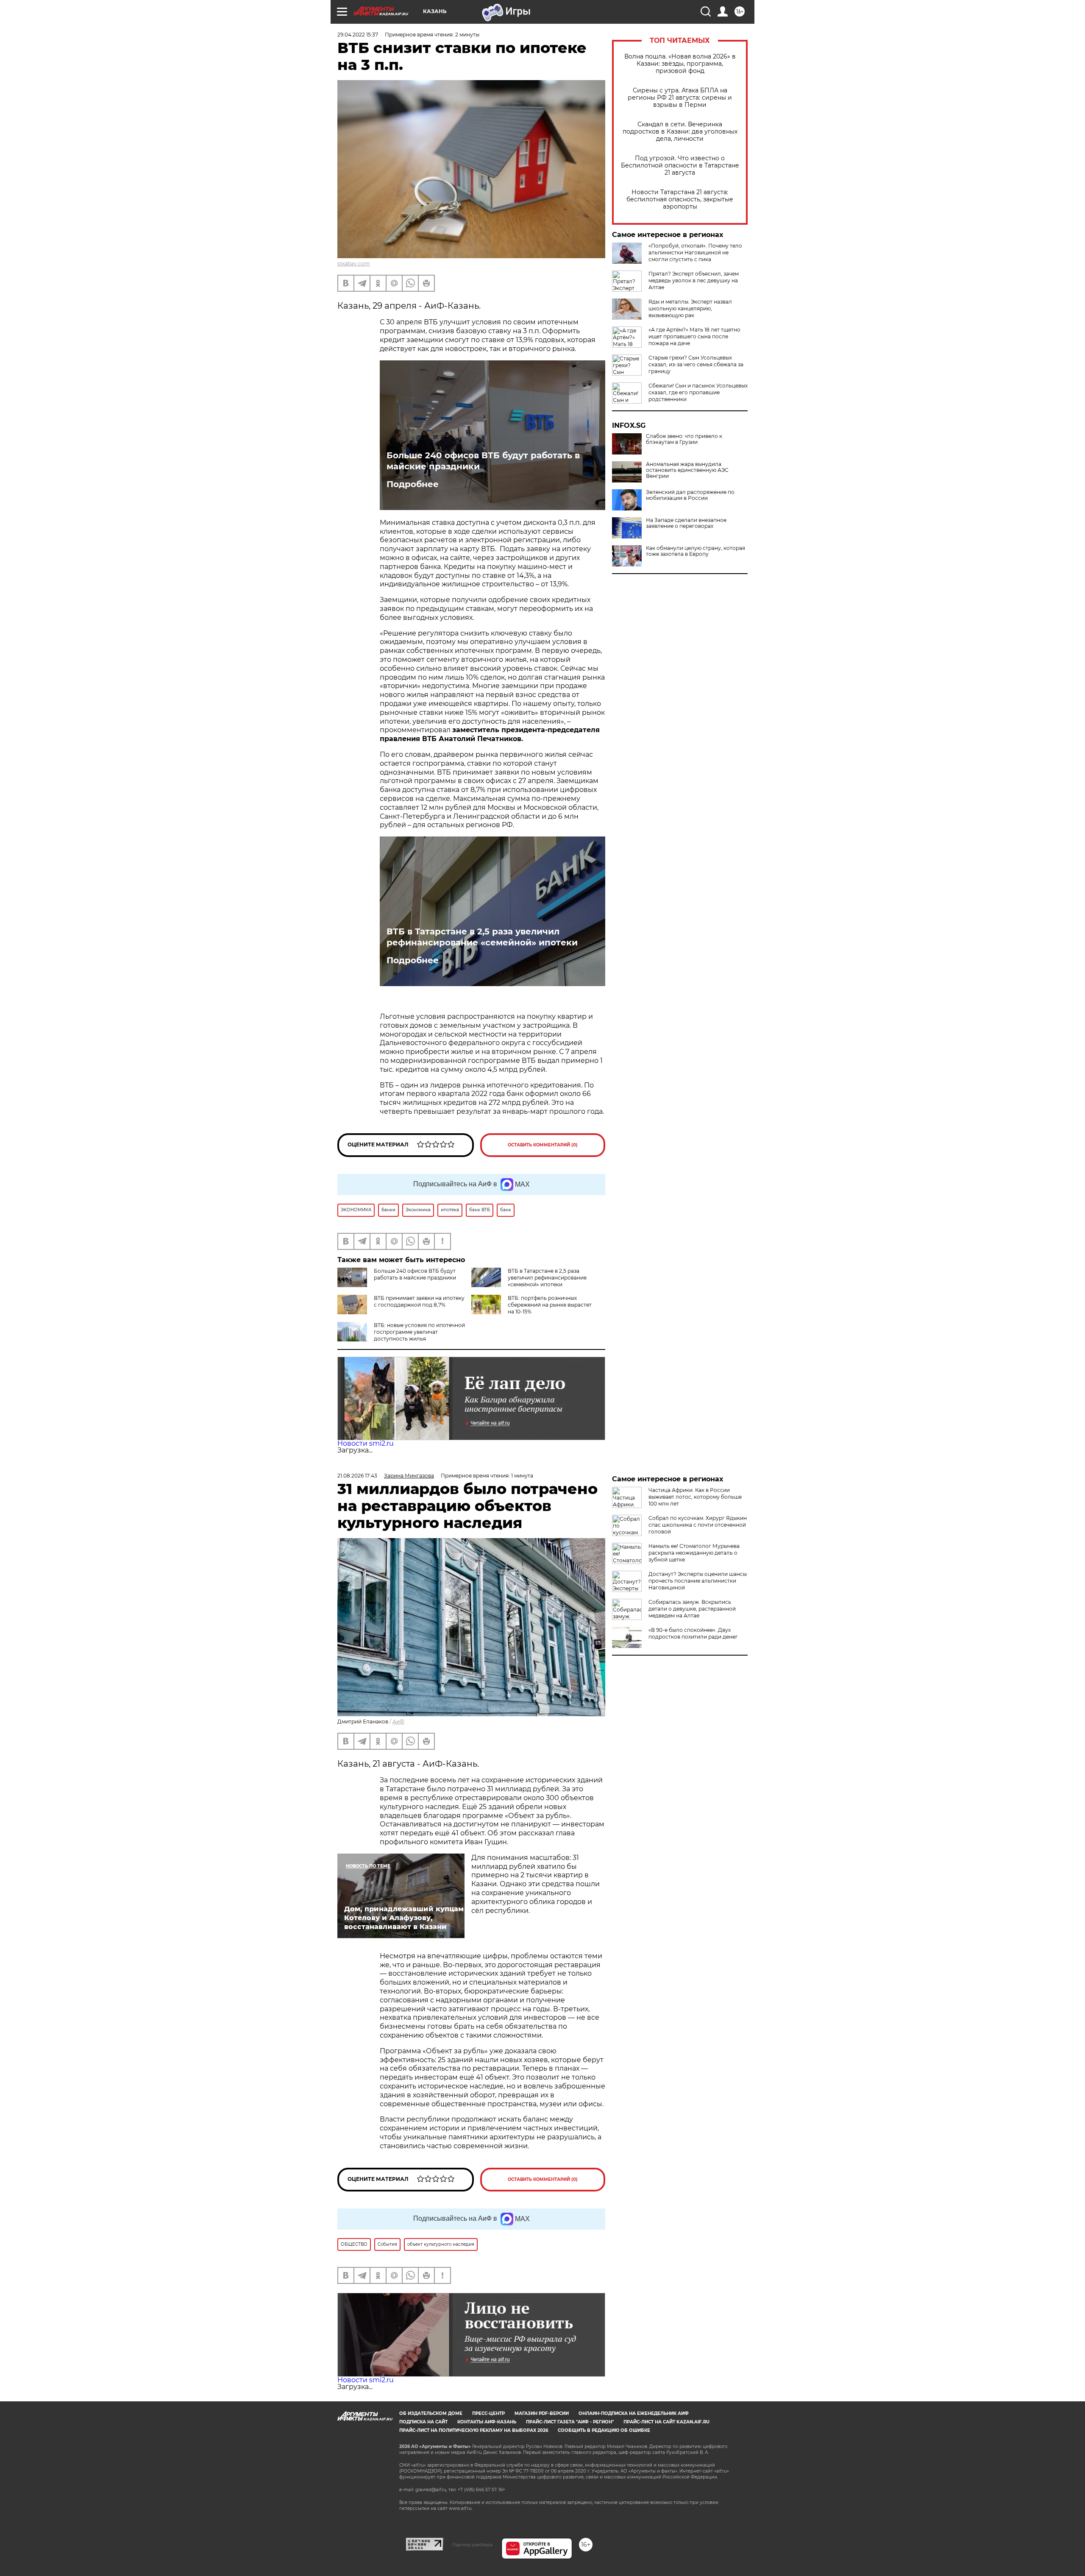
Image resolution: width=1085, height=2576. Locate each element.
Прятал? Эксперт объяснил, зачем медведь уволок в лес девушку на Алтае (694, 280)
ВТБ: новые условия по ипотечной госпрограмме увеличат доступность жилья (419, 1332)
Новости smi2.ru (366, 1443)
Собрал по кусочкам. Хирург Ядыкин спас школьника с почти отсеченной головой (698, 1525)
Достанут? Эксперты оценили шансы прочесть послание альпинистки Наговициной (698, 1581)
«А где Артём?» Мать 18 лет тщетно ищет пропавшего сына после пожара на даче (694, 336)
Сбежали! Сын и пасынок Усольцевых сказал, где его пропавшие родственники (698, 392)
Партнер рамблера (472, 2545)
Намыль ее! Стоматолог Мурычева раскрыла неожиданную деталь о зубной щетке (694, 1553)
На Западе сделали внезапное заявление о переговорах (686, 523)
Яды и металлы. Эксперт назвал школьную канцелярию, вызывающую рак (690, 308)
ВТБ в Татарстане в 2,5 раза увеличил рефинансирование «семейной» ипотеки (482, 937)
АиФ (398, 1722)
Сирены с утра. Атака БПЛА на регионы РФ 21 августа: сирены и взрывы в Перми (680, 98)
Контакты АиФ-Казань (487, 2422)
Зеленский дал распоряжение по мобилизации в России (690, 495)
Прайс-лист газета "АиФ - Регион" (570, 2422)
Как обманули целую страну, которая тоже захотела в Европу (696, 551)
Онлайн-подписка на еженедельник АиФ (634, 2413)
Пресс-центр (488, 2413)
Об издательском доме (431, 2413)
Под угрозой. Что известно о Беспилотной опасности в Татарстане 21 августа (680, 166)
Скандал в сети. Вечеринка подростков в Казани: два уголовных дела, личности (680, 132)
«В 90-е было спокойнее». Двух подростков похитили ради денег (693, 1633)
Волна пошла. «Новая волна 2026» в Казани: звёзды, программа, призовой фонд (680, 64)
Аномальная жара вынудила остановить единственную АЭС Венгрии (687, 470)
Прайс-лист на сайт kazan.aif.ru (666, 2422)
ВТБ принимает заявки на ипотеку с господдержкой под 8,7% (419, 1301)
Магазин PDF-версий (542, 2413)
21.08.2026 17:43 (357, 1476)
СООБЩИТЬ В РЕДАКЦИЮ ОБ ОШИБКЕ (604, 2430)
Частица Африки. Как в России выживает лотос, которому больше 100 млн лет (695, 1497)
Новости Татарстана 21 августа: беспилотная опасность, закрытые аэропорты (680, 199)
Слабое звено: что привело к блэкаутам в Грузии (684, 439)
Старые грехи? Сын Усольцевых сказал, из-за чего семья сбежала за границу (696, 364)
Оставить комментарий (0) (543, 1145)
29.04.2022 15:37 (358, 35)
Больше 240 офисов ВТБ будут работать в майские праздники (483, 461)
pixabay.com (354, 263)
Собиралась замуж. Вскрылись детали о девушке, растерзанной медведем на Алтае (692, 1609)
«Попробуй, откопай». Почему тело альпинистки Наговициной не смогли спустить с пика (695, 252)
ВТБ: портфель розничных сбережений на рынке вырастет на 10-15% (550, 1305)
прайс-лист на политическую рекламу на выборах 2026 (474, 2430)
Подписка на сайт (423, 2422)
